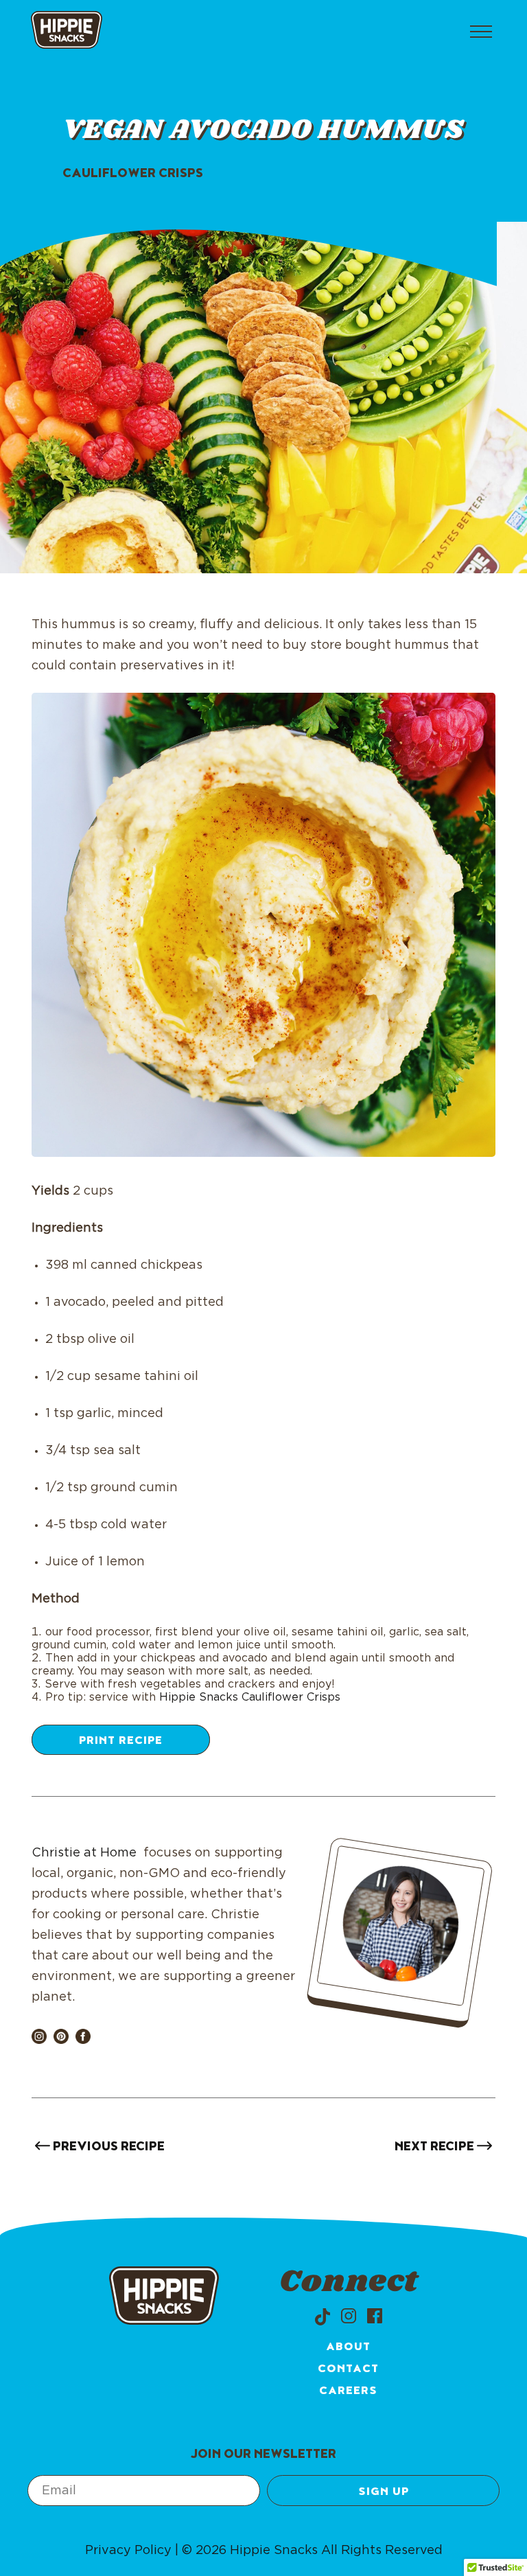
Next (434, 2148)
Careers (348, 2392)
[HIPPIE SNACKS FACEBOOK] (375, 2316)
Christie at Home (84, 1853)
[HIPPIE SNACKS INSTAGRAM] (349, 2316)
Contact (348, 2370)
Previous (107, 2148)
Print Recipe (121, 1742)
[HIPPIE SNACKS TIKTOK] (323, 2316)
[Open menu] (481, 32)
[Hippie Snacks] (67, 32)
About (348, 2348)
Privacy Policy (128, 2551)
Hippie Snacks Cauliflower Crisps (251, 1697)
